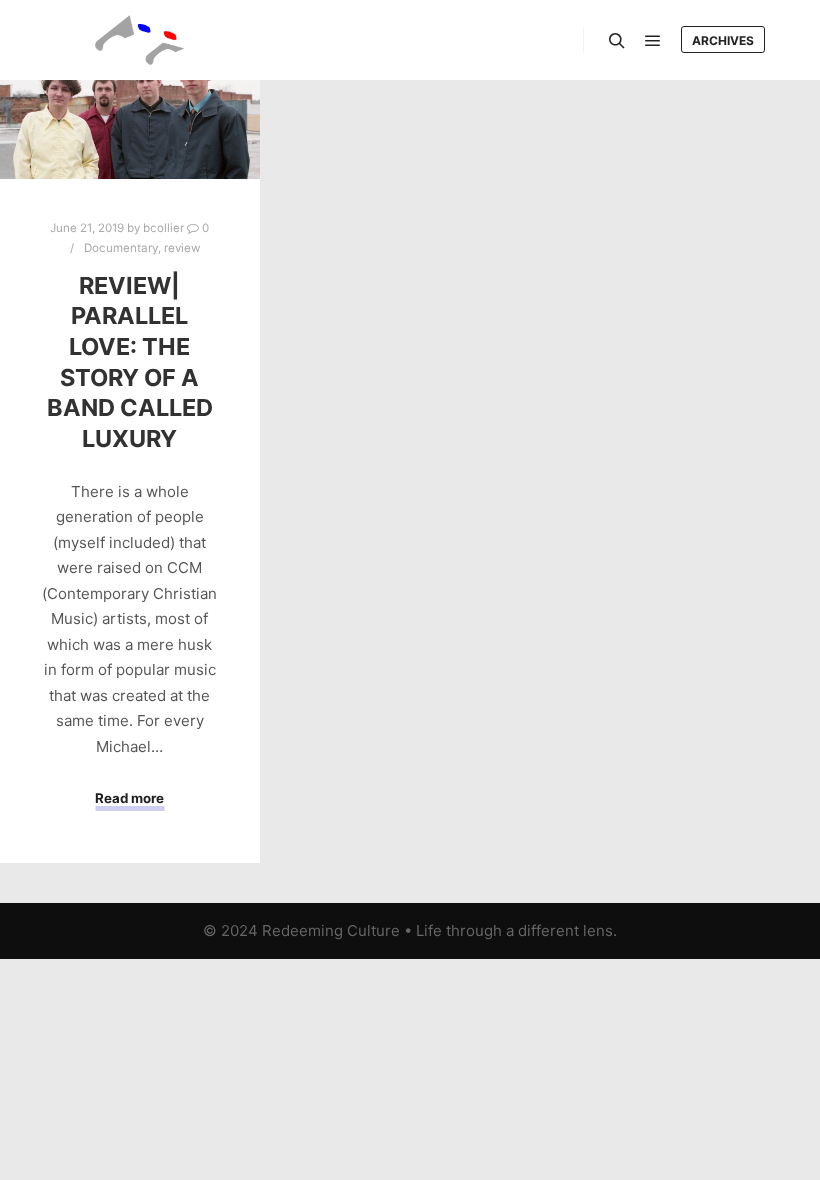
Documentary (121, 248)
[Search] (617, 41)
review (182, 248)
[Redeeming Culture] (140, 40)
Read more (129, 798)
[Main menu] (653, 41)
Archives (723, 40)
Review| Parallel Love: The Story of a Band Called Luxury (130, 362)
